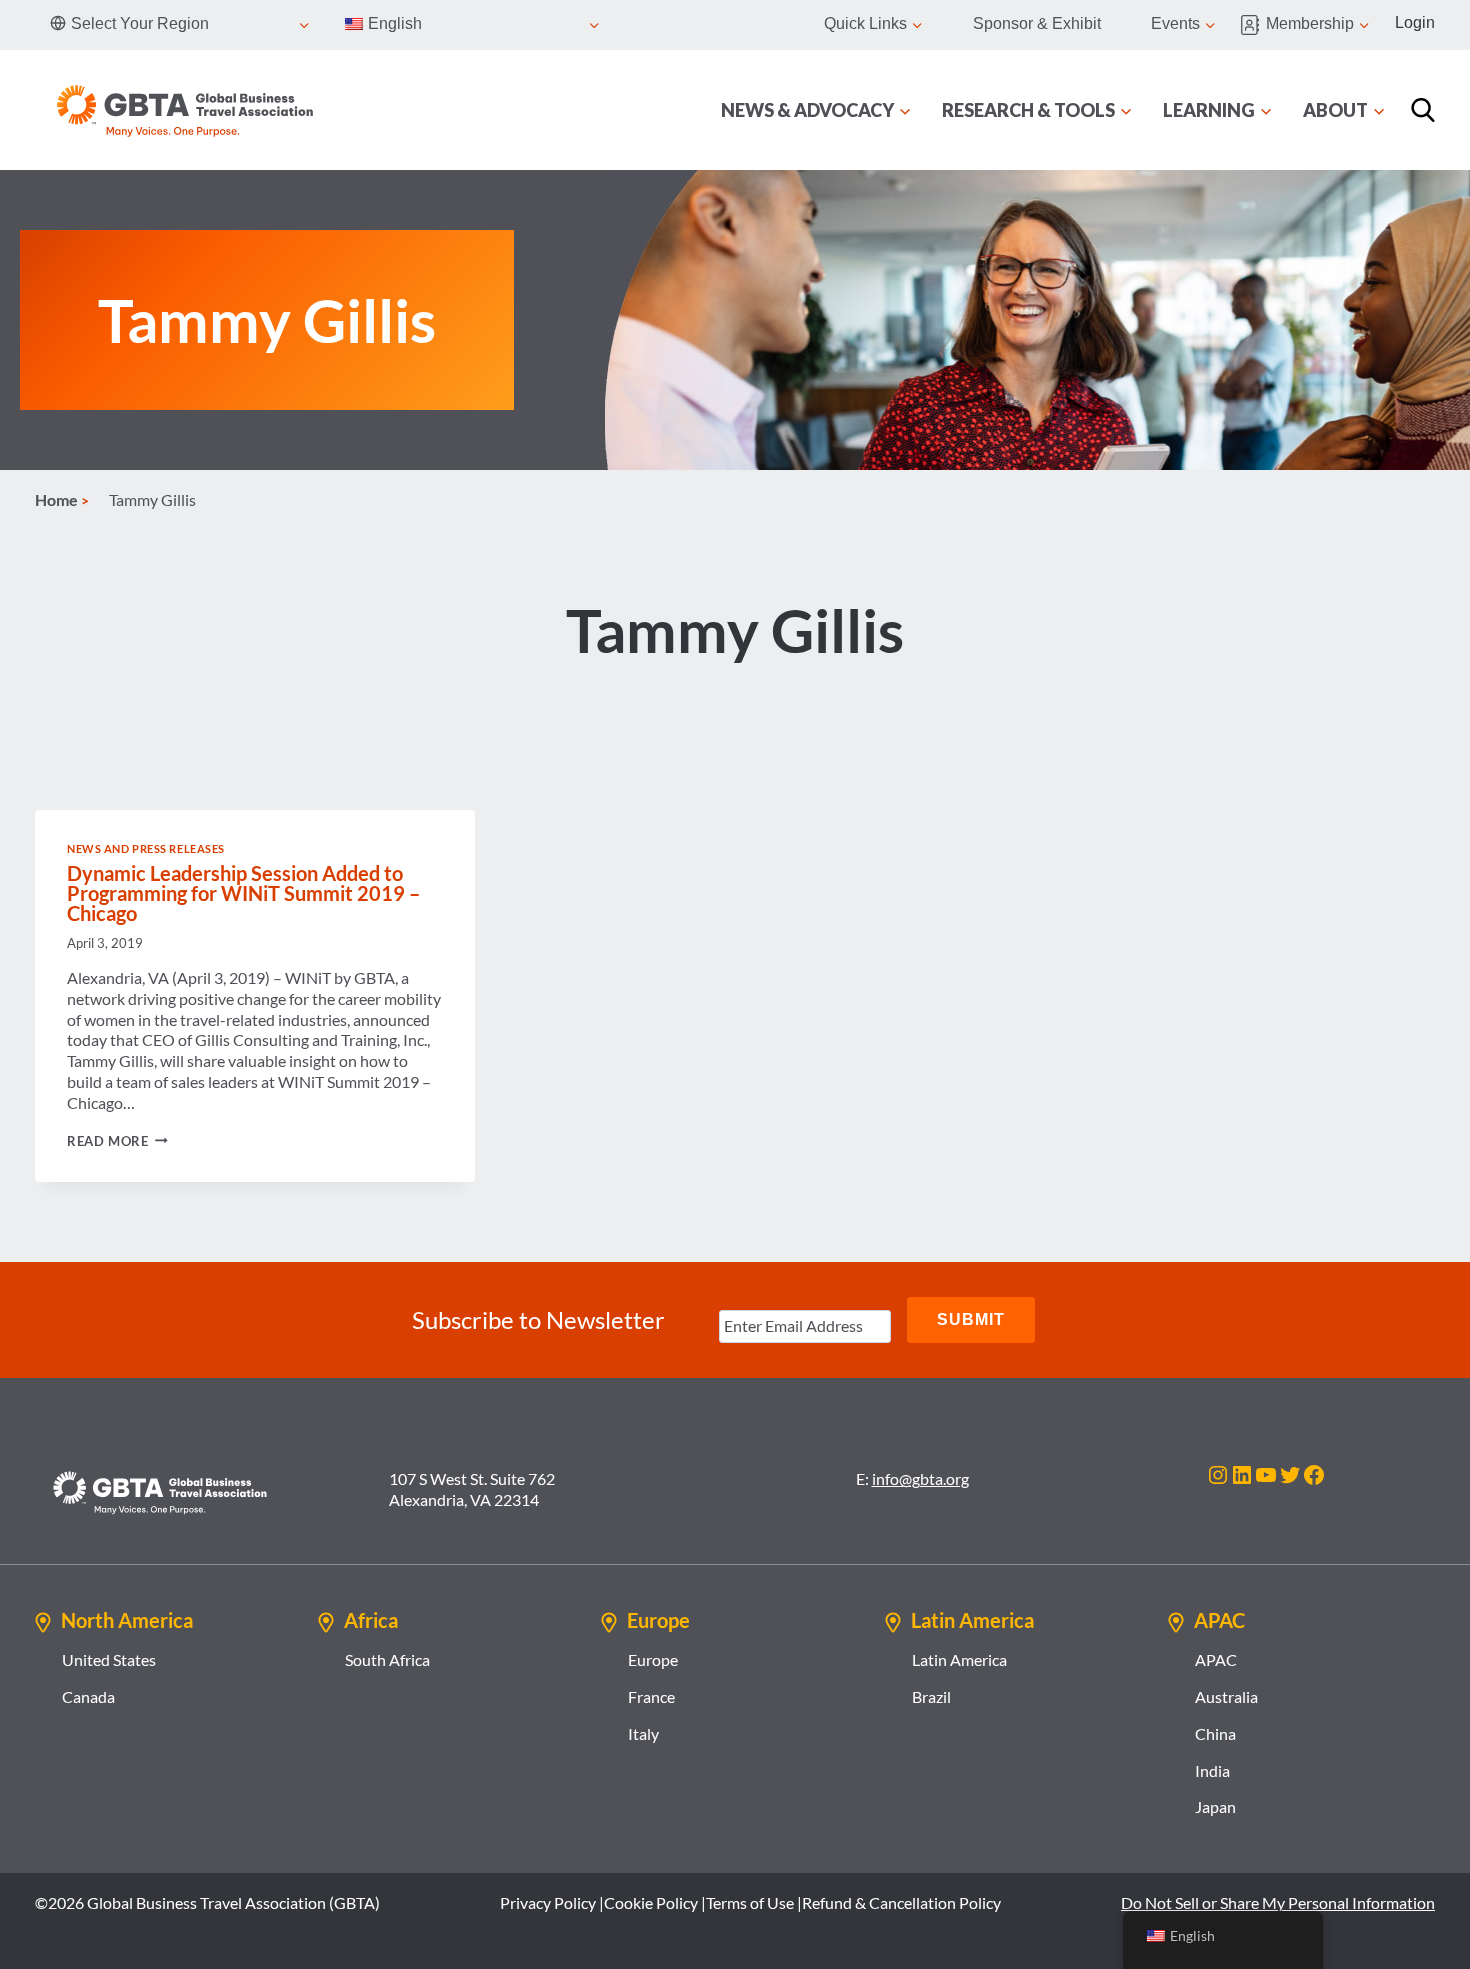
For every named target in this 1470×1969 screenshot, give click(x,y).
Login (1415, 22)
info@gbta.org (920, 1478)
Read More (117, 1141)
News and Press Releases (146, 848)
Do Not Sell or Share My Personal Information (1278, 1902)
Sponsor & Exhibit (1037, 23)
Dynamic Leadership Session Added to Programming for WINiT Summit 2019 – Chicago (243, 893)
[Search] (1423, 110)
